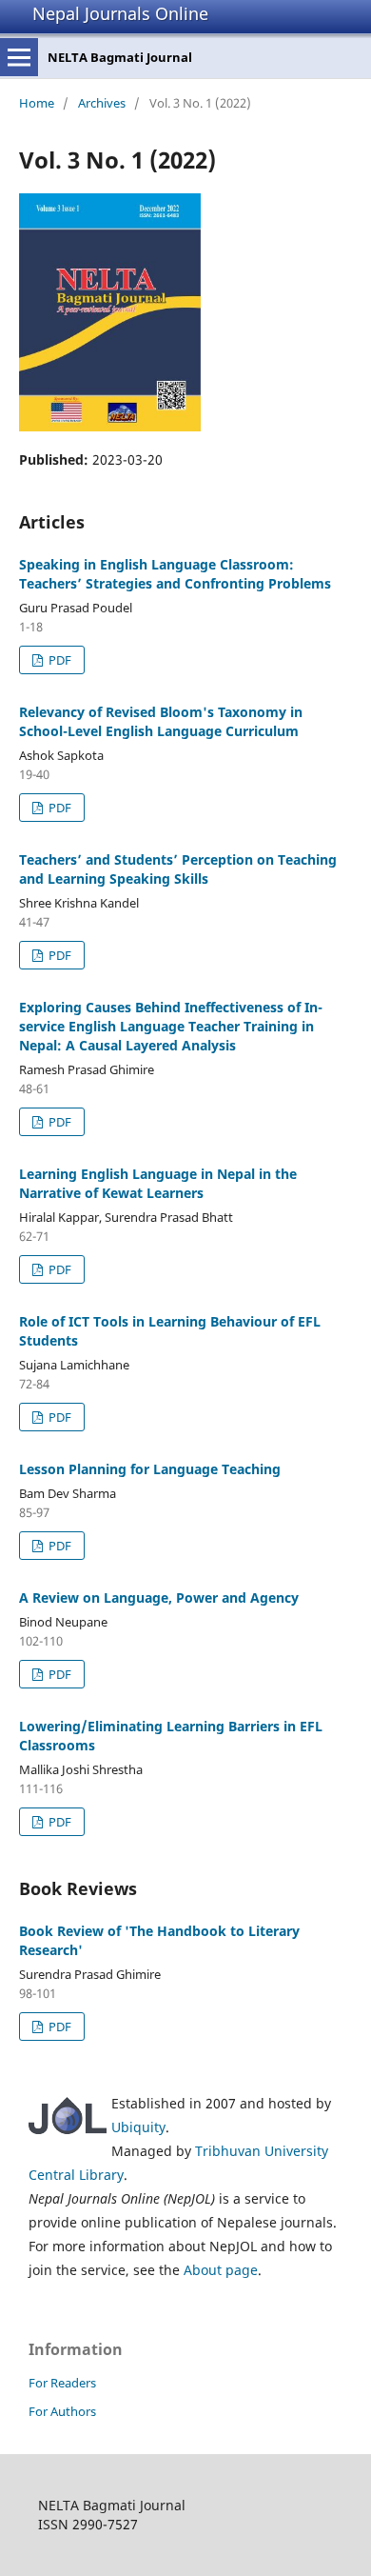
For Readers (62, 2383)
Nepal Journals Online (120, 13)
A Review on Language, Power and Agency (159, 1598)
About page (221, 2270)
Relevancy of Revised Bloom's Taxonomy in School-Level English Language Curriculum (161, 721)
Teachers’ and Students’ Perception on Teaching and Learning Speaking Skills (178, 869)
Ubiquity (138, 2127)
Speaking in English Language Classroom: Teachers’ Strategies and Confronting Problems (175, 574)
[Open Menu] (19, 57)
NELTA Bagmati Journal (120, 57)
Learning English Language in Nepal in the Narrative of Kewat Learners (158, 1183)
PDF (59, 660)
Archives (102, 103)
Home (37, 103)
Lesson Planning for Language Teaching (150, 1469)
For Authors (62, 2411)
